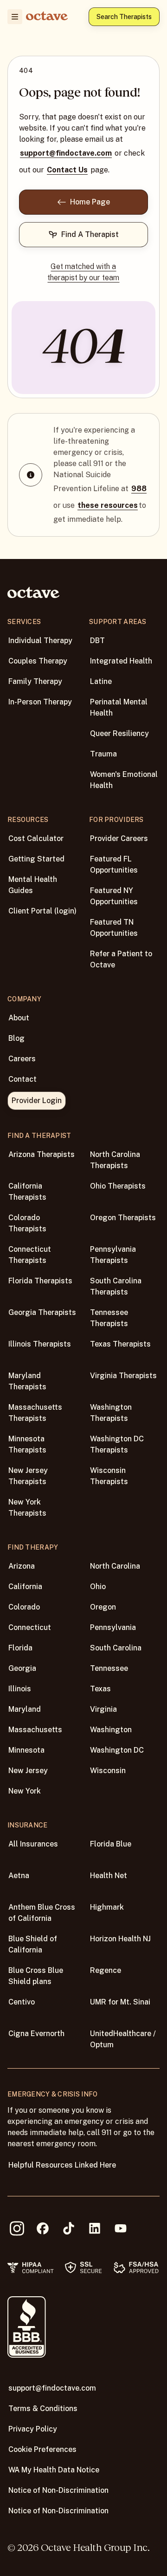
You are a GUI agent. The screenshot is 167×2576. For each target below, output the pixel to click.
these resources (108, 505)
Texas (100, 1689)
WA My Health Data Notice (54, 2470)
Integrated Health (121, 661)
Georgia (22, 1668)
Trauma (103, 754)
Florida (20, 1648)
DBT (97, 641)
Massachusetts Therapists (35, 1413)
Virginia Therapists (123, 1376)
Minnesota (26, 1750)
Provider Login (37, 1101)
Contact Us (67, 170)
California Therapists (27, 1192)
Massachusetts (35, 1730)
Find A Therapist (90, 234)
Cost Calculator (36, 838)
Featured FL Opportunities (114, 864)
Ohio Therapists (118, 1186)
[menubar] (13, 17)
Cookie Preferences (42, 2449)
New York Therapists (27, 1508)
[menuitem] (15, 17)
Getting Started (36, 859)
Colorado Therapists (27, 1223)
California (25, 1587)
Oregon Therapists (123, 1218)
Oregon (103, 1607)
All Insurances (33, 1844)
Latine (101, 681)
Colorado (24, 1607)
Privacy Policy (33, 2429)
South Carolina (116, 1648)
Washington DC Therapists (117, 1444)
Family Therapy (35, 681)
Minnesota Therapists (27, 1444)
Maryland (25, 1709)
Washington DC (117, 1750)
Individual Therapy (40, 641)
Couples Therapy (38, 661)
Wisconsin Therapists (109, 1476)
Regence (106, 1970)
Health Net (109, 1876)
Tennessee (109, 1668)
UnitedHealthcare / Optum (123, 2039)
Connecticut (30, 1627)
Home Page (90, 202)
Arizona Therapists (42, 1154)
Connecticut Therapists (30, 1255)
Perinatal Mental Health (119, 707)
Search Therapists (124, 17)
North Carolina (115, 1566)
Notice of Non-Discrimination (58, 2490)
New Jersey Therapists (28, 1476)
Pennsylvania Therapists (113, 1255)
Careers (22, 1059)
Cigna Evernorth (36, 2034)
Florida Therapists (40, 1281)
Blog (16, 1038)
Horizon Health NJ (120, 1939)
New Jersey (28, 1771)
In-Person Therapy (40, 702)
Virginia (103, 1709)
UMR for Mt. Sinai (120, 2002)
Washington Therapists (111, 1413)
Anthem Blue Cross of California (42, 1913)
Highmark (107, 1907)
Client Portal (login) (42, 911)
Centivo (22, 2002)
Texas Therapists (120, 1344)
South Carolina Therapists (116, 1286)
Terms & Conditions (43, 2408)
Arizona (22, 1566)
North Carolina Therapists (115, 1160)
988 (139, 489)
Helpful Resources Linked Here (62, 2165)
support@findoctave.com (66, 153)
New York (25, 1791)
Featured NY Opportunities (114, 896)
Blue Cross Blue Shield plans (36, 1976)
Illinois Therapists (40, 1344)
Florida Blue (111, 1844)
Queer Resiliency (119, 733)
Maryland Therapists (27, 1381)
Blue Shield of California (33, 1944)
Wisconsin (108, 1771)
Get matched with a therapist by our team (83, 272)
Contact (22, 1079)
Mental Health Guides (33, 885)
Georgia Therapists (42, 1312)
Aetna (19, 1876)
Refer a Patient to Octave (121, 959)
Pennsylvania (113, 1627)
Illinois (20, 1689)
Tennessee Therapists (109, 1318)
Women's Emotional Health (124, 780)
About (19, 1018)
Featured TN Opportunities (114, 928)
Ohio (98, 1587)
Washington (111, 1730)
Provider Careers (119, 838)
